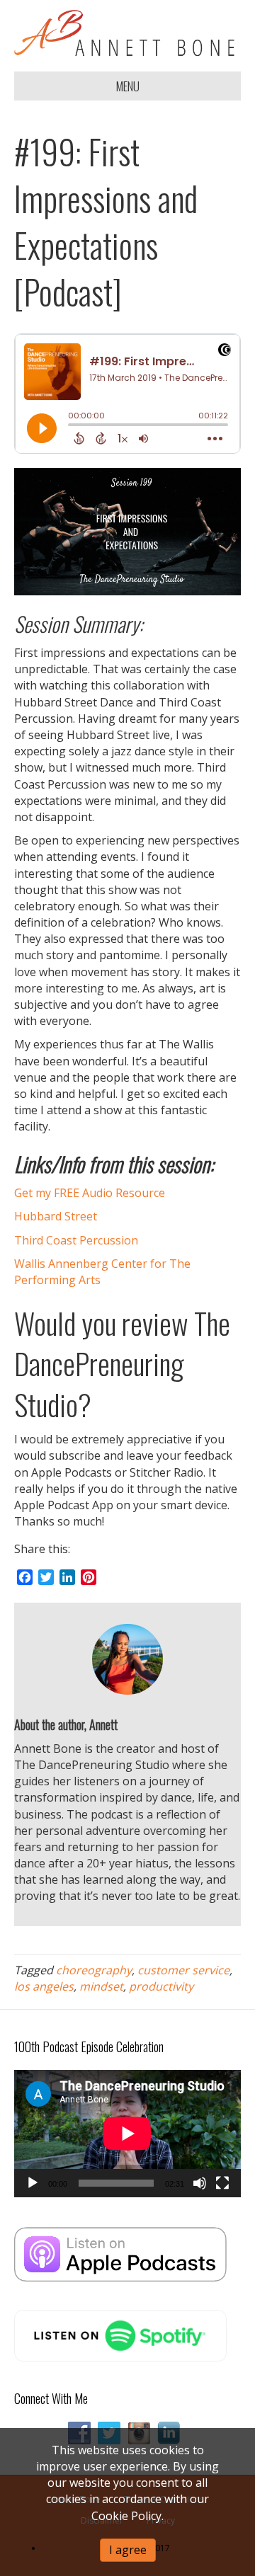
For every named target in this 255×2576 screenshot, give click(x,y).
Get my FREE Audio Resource (90, 1193)
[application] (127, 2134)
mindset (101, 1986)
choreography (94, 1970)
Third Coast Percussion (76, 1240)
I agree (128, 2550)
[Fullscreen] (222, 2183)
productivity (161, 1986)
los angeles (44, 1986)
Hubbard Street (56, 1216)
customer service (183, 1970)
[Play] (33, 2183)
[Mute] (200, 2183)
